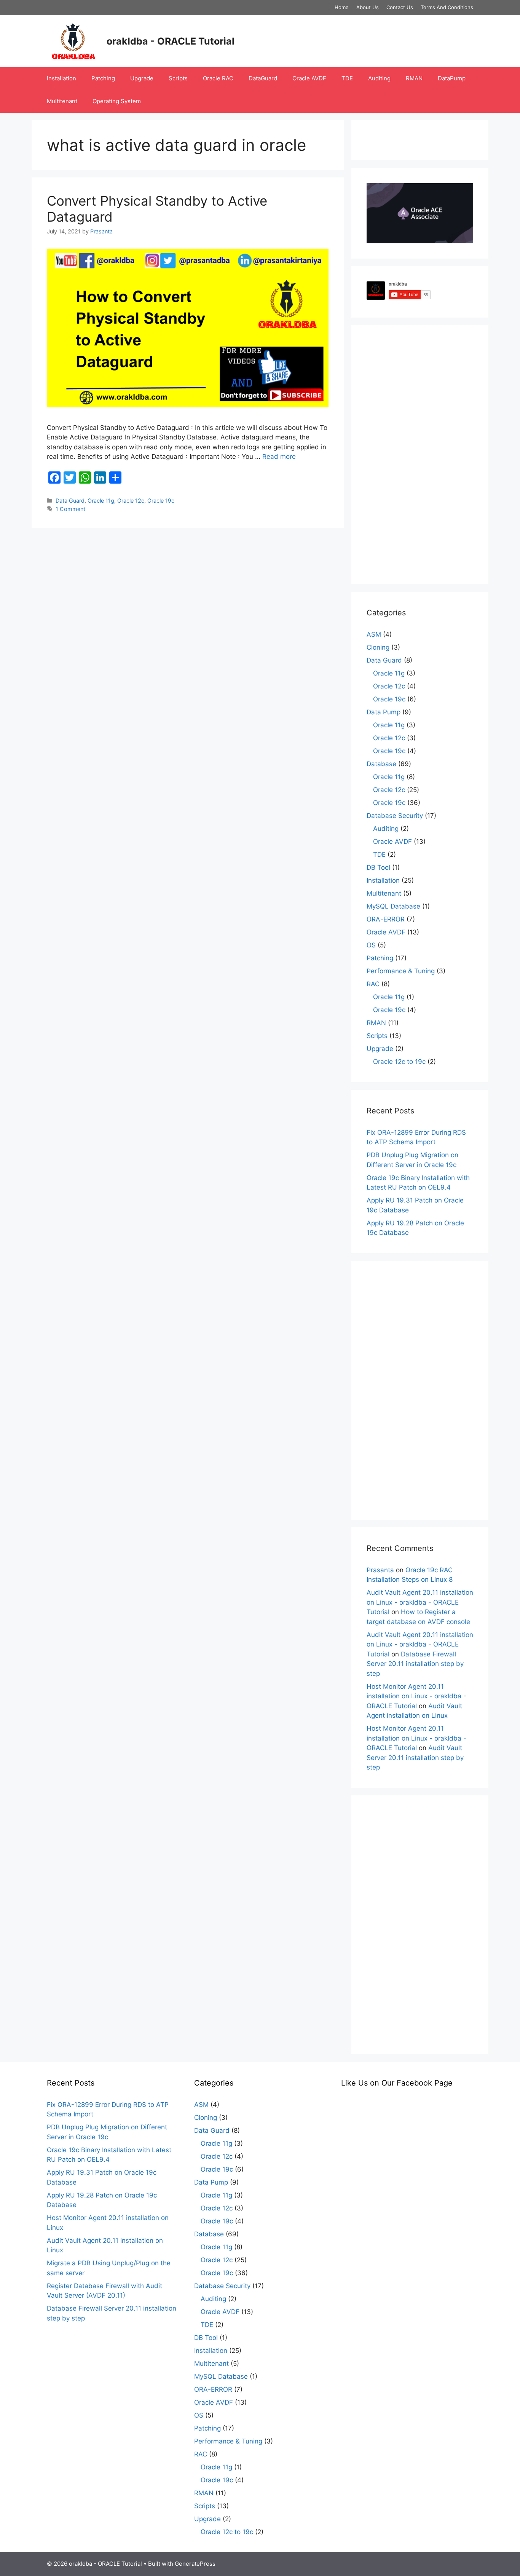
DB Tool (378, 867)
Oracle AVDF (309, 78)
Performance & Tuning (401, 971)
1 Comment (70, 509)
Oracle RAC (218, 78)
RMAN (414, 78)
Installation (61, 78)
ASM (374, 634)
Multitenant (62, 101)
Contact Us (400, 7)
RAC (373, 984)
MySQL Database (393, 906)
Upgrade (142, 78)
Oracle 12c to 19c (399, 1062)
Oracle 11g (101, 501)
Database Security (395, 816)
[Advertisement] (420, 455)
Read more (279, 457)
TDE (347, 78)
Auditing (379, 78)
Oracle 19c (161, 501)
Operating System (117, 101)
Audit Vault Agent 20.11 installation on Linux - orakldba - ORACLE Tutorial (420, 1602)
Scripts (178, 78)
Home (342, 7)
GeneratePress (195, 2564)
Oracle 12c (131, 501)
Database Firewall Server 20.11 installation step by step (415, 1664)
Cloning (378, 647)
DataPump (452, 78)
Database (381, 764)
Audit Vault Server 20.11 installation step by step (415, 1758)
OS (371, 945)
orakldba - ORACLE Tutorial (171, 41)
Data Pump (384, 712)
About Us (368, 7)
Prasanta (380, 1570)
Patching (103, 78)
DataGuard (263, 78)
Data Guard (70, 501)
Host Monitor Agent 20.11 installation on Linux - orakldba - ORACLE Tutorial (416, 1696)
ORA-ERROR (386, 919)
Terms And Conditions (447, 7)
